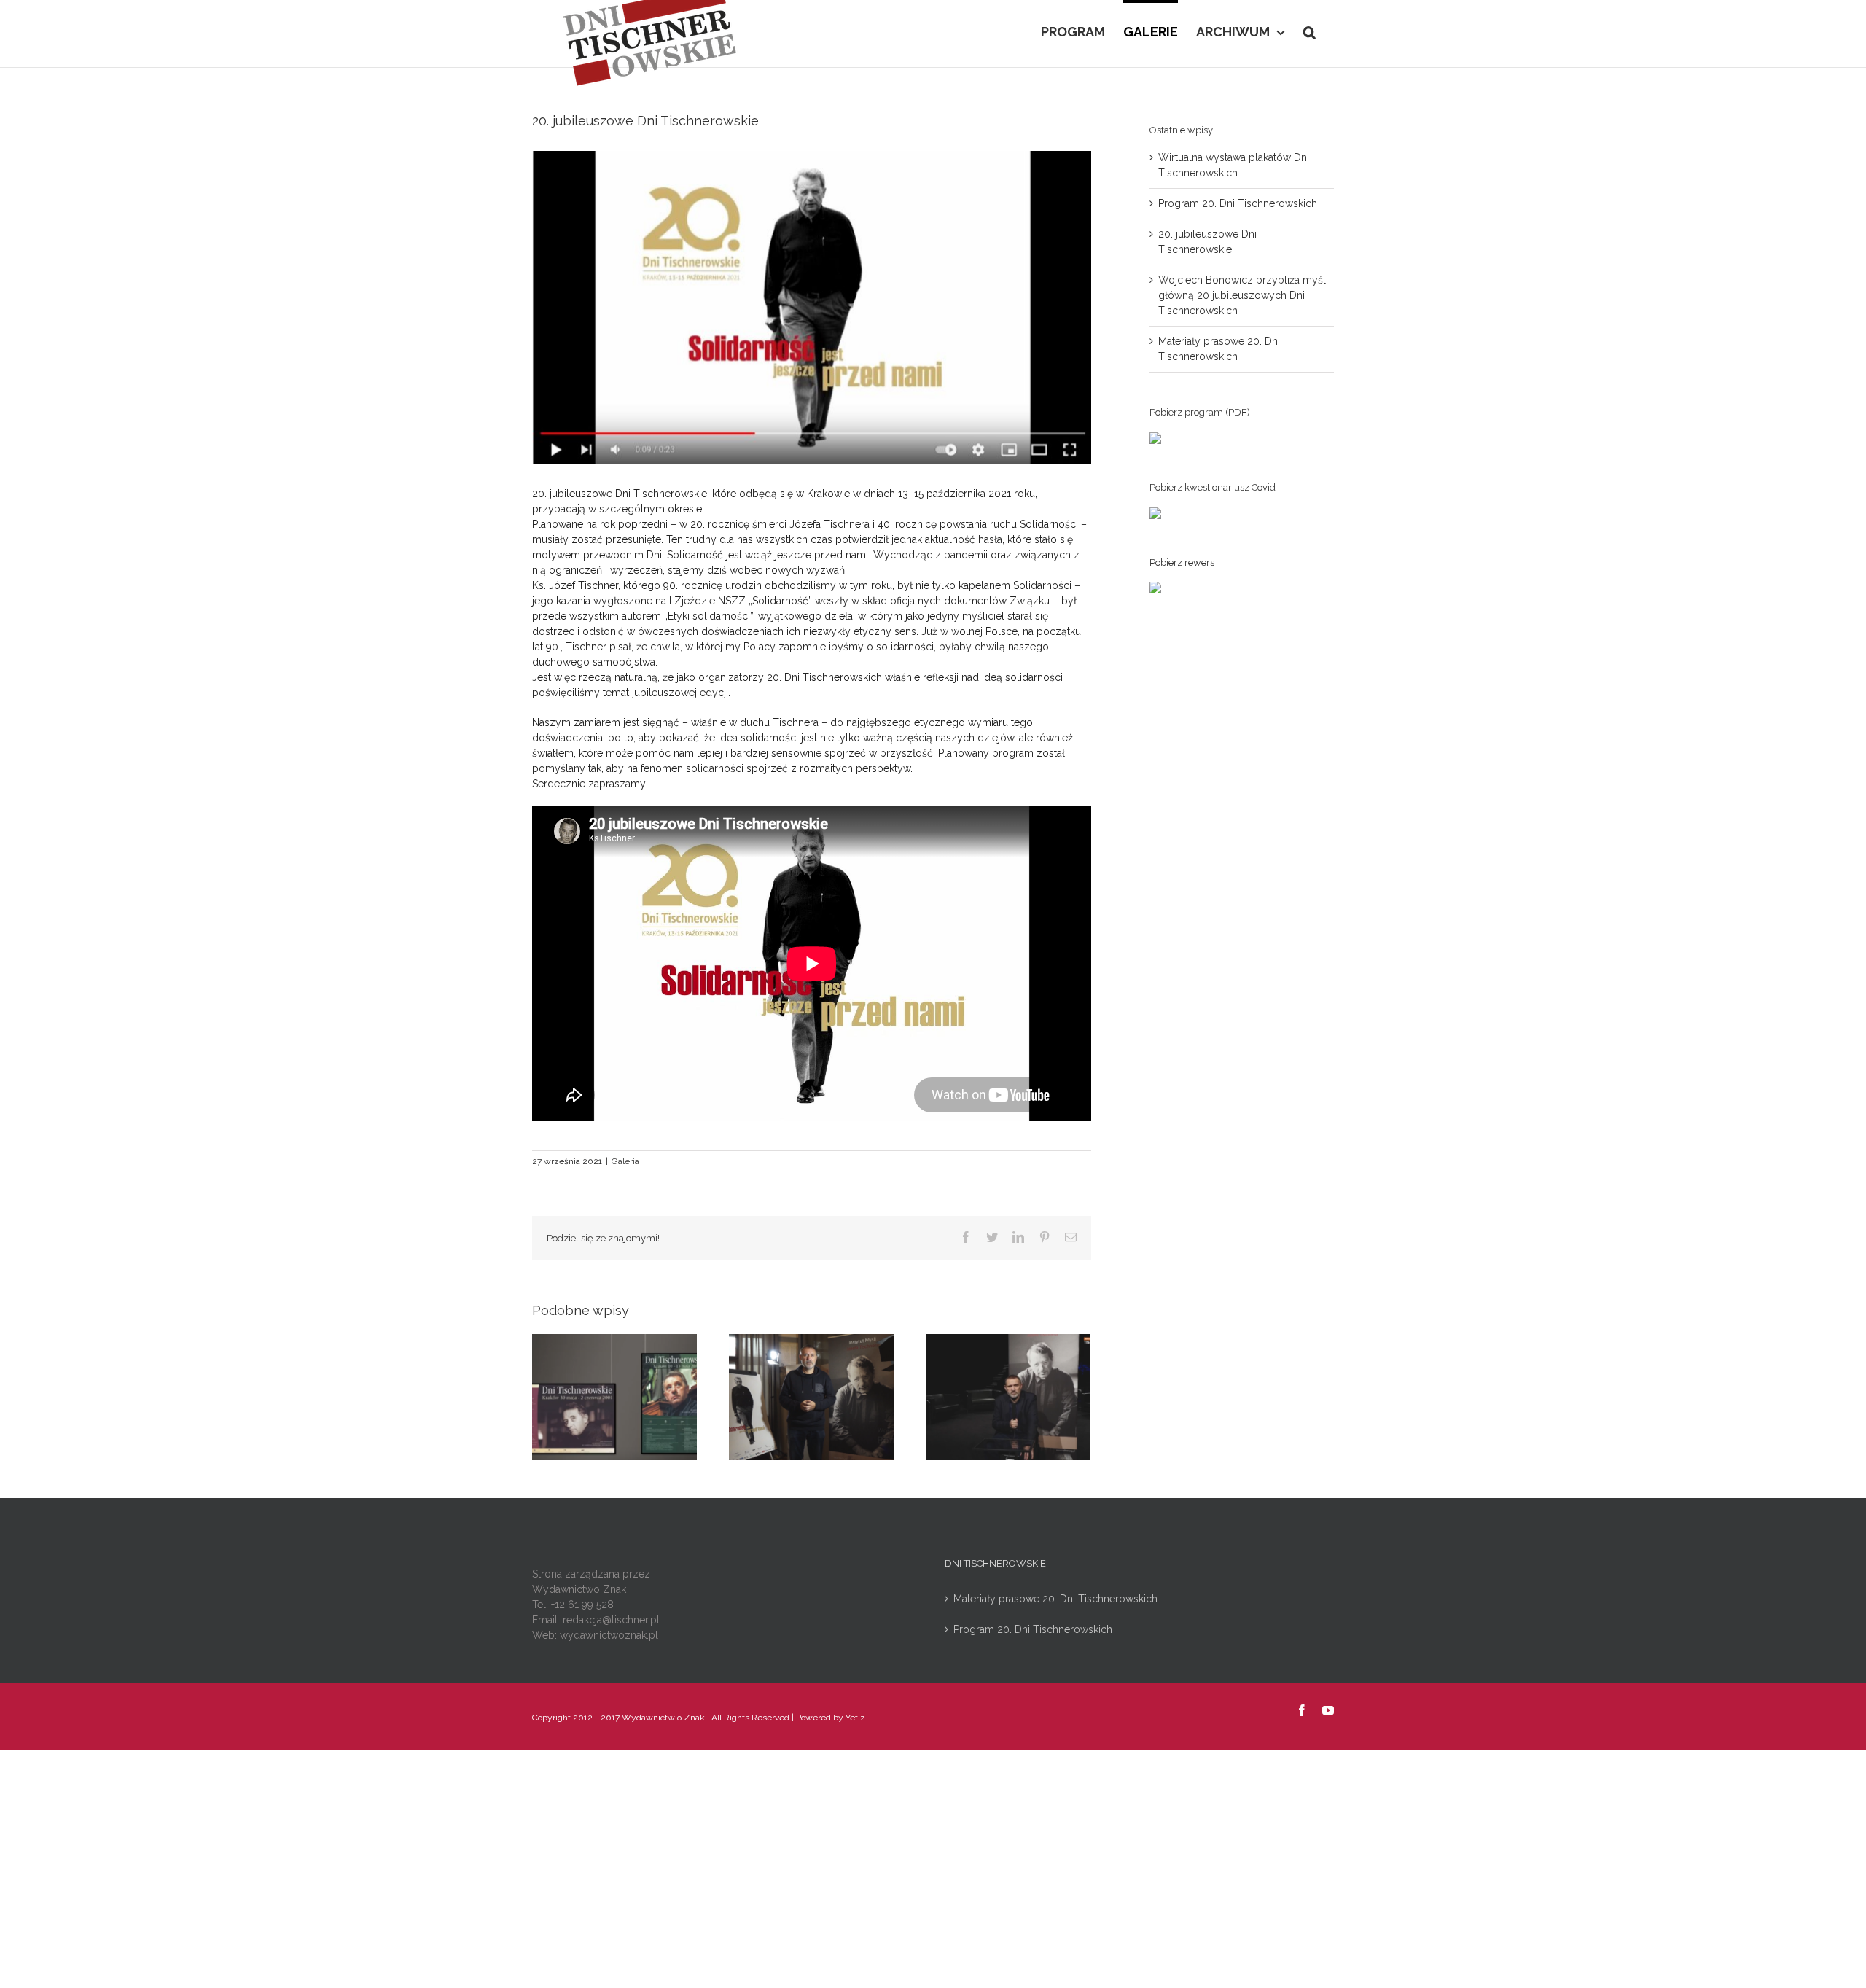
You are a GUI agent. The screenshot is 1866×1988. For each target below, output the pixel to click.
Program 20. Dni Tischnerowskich (1238, 203)
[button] (1309, 31)
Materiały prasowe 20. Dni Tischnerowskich (1055, 1599)
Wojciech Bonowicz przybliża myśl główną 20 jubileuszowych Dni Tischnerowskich (1242, 295)
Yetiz (855, 1718)
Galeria (625, 1161)
